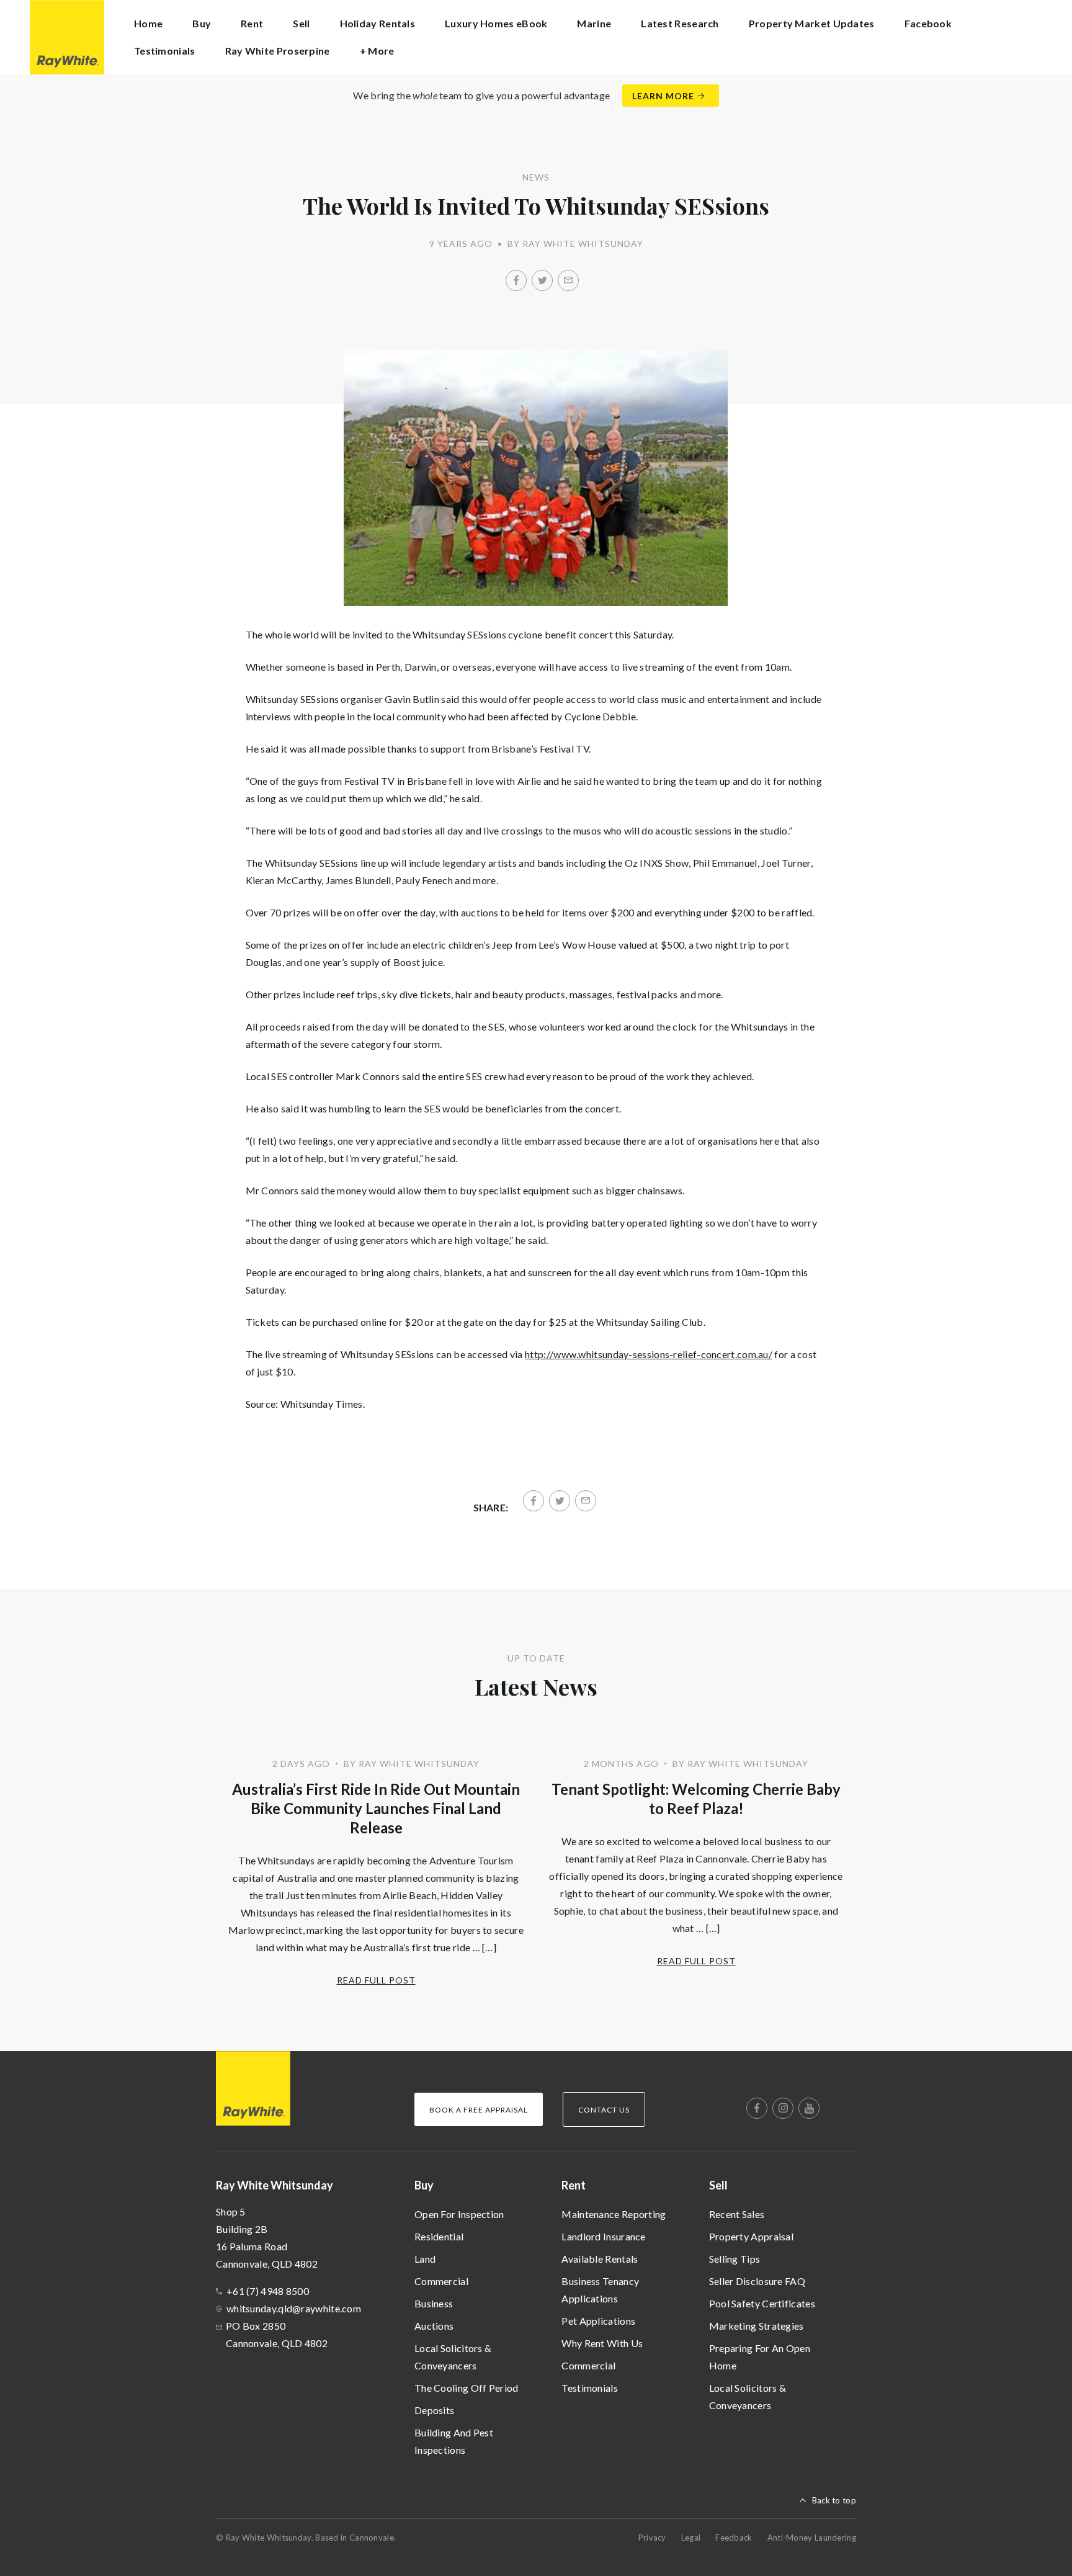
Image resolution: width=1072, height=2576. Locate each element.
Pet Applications (598, 2321)
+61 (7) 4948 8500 (268, 2291)
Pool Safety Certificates (762, 2303)
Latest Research (680, 23)
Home (148, 23)
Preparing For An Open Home (760, 2357)
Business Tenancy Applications (600, 2290)
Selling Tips (735, 2259)
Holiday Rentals (378, 23)
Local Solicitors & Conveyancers (453, 2357)
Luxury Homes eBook (496, 23)
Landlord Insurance (603, 2236)
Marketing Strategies (757, 2326)
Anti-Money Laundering (812, 2538)
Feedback (734, 2538)
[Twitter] (542, 280)
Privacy (652, 2538)
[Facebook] (516, 280)
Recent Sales (737, 2214)
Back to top (834, 2500)
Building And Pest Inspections (454, 2441)
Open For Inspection (459, 2214)
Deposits (434, 2410)
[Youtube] (809, 2108)
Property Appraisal (751, 2236)
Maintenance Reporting (614, 2214)
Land (425, 2259)
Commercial (441, 2281)
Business (434, 2303)
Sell (718, 2185)
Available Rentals (600, 2259)
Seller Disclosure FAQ (757, 2281)
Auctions (434, 2326)
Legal (691, 2538)
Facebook (928, 23)
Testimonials (165, 51)
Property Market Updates (812, 23)
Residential (439, 2236)
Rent (574, 2185)
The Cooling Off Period (467, 2388)
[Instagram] (783, 2108)
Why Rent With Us (602, 2343)
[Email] (568, 280)
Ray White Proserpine (278, 51)
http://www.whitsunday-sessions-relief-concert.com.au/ (649, 1354)
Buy (424, 2185)
